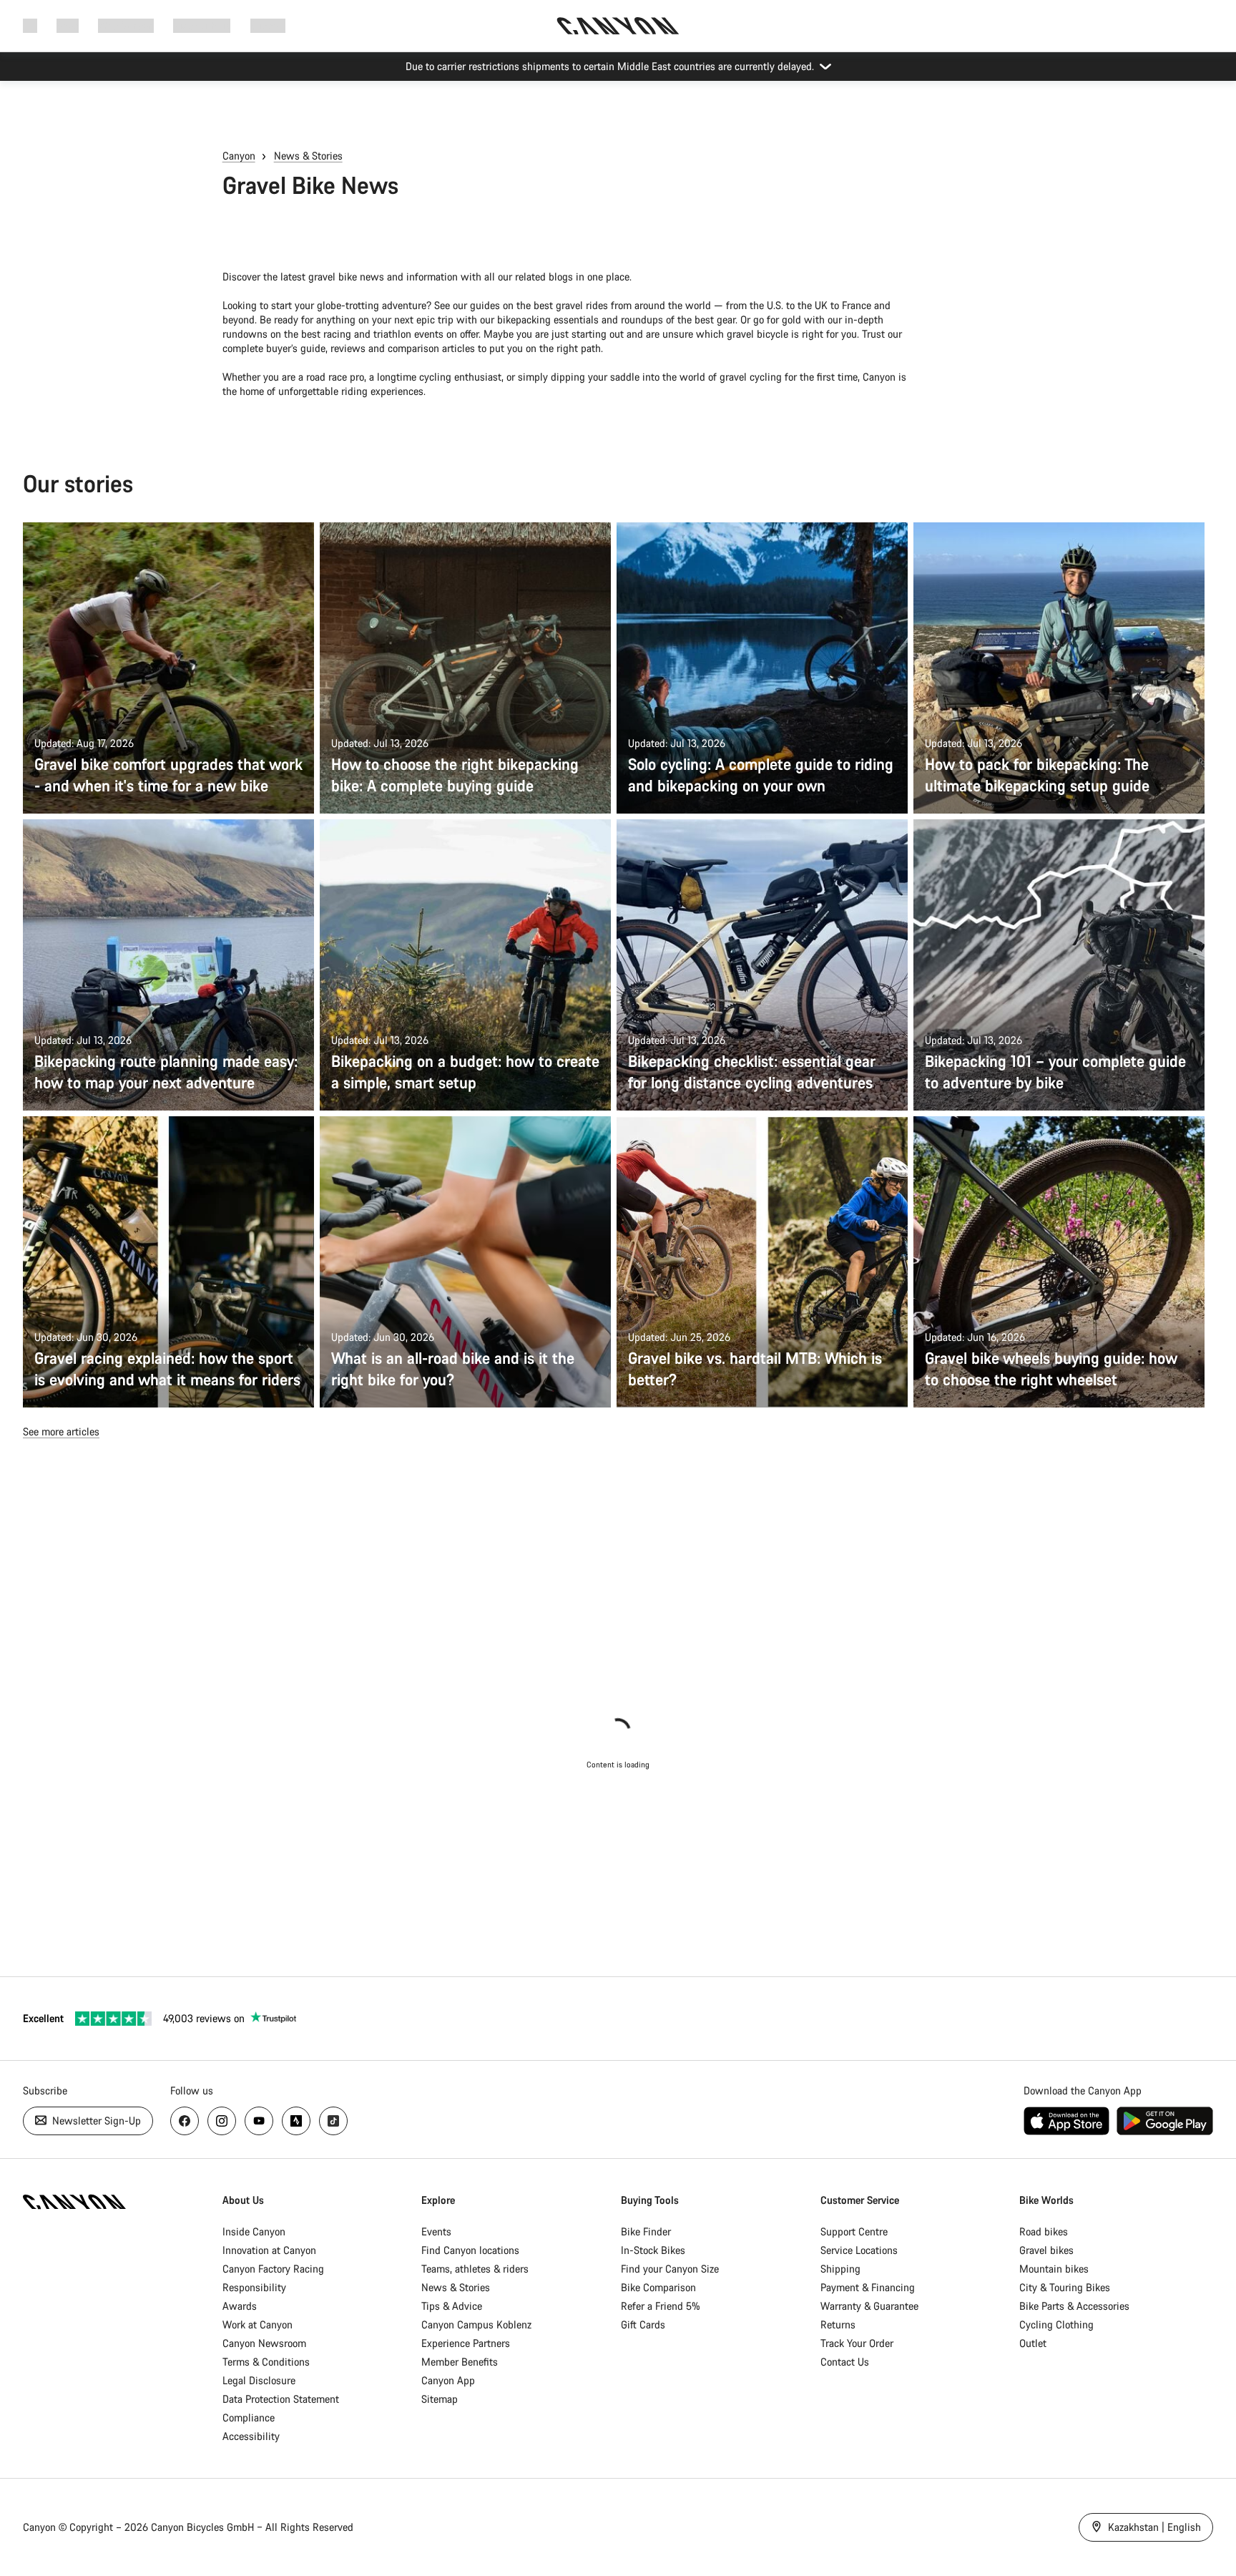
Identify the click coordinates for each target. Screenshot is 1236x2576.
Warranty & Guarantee (869, 2306)
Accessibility (251, 2436)
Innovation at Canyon (269, 2250)
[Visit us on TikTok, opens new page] (333, 2121)
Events (436, 2231)
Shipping (840, 2269)
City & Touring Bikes (1065, 2287)
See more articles (61, 1431)
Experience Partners (466, 2343)
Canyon (239, 156)
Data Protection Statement (281, 2399)
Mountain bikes (1054, 2269)
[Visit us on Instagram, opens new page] (222, 2121)
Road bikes (1044, 2231)
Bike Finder (646, 2231)
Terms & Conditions (266, 2362)
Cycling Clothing (1056, 2324)
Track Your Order (857, 2343)
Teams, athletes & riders (475, 2269)
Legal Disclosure (259, 2380)
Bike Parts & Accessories (1074, 2306)
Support (268, 25)
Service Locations (859, 2250)
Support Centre (854, 2231)
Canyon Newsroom (264, 2343)
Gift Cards (643, 2324)
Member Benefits (460, 2362)
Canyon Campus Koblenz (476, 2324)
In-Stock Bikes (653, 2250)
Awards (240, 2306)
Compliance (249, 2418)
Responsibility (254, 2287)
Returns (838, 2324)
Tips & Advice (452, 2306)
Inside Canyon (254, 2231)
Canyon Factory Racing (273, 2269)
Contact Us (845, 2362)
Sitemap (440, 2399)
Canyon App (448, 2380)
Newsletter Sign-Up (95, 2121)
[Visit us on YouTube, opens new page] (259, 2121)
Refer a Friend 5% (661, 2306)
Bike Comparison (658, 2287)
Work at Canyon (257, 2324)
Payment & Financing (868, 2287)
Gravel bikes (1046, 2250)
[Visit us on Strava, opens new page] (296, 2121)
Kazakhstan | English (1153, 2527)
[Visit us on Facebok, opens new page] (185, 2121)
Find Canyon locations (470, 2250)
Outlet (1033, 2343)
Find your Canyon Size (670, 2269)
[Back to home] (618, 26)
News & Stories (308, 156)
